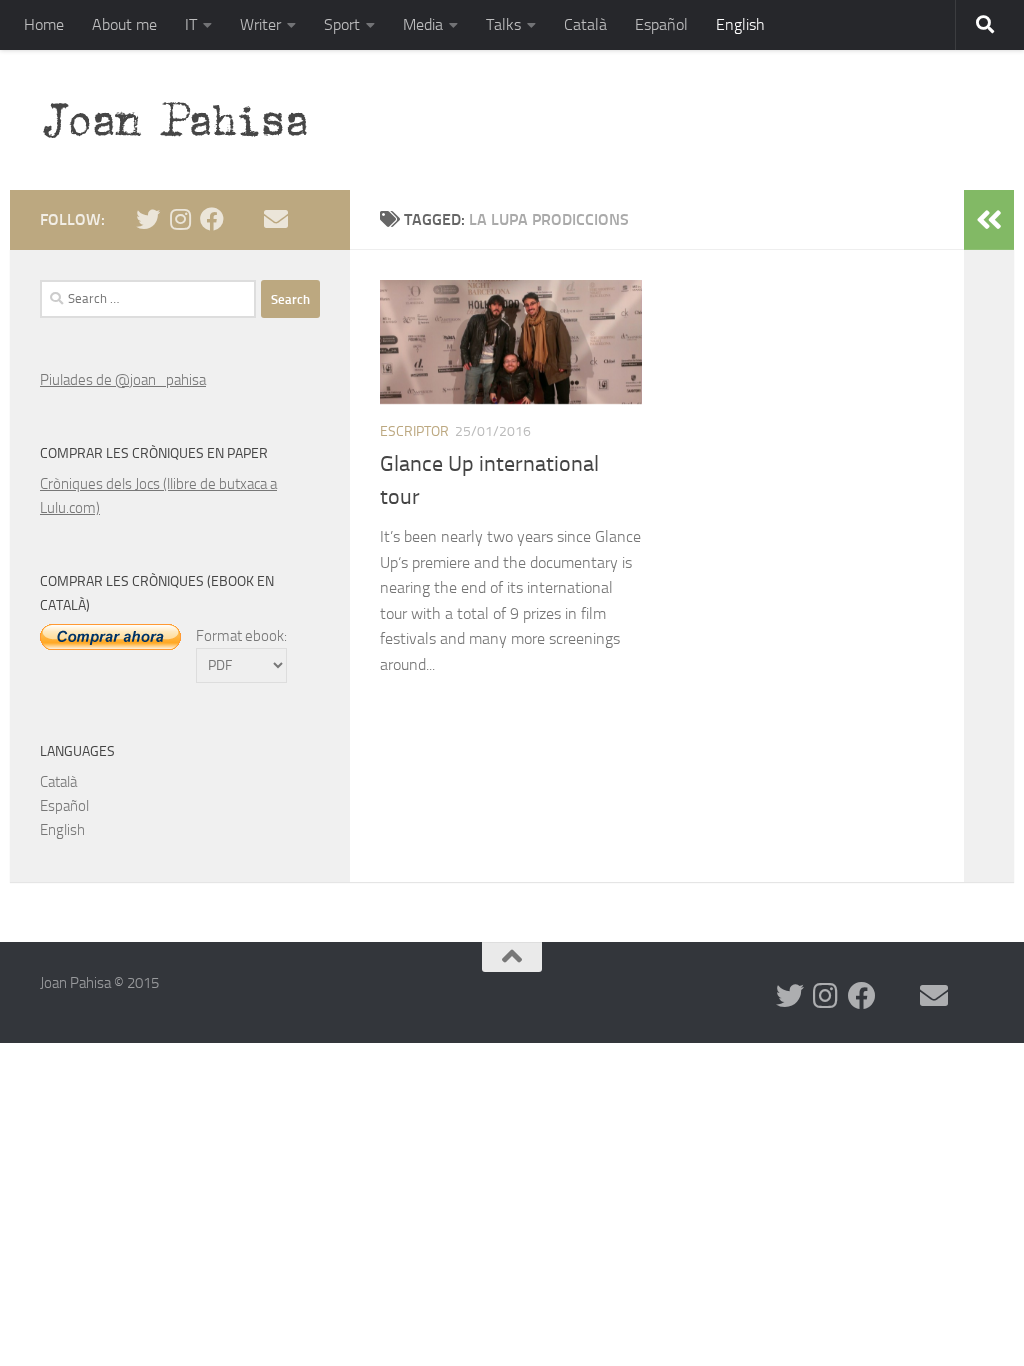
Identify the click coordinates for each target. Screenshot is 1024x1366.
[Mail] (276, 219)
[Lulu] (244, 219)
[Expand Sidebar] (989, 220)
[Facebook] (212, 219)
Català (585, 24)
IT (191, 24)
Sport (342, 24)
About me (124, 24)
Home (44, 24)
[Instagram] (180, 219)
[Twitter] (148, 219)
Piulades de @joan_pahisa (123, 380)
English (740, 24)
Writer (260, 24)
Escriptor (414, 431)
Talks (503, 24)
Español (661, 24)
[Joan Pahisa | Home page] (184, 120)
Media (423, 24)
